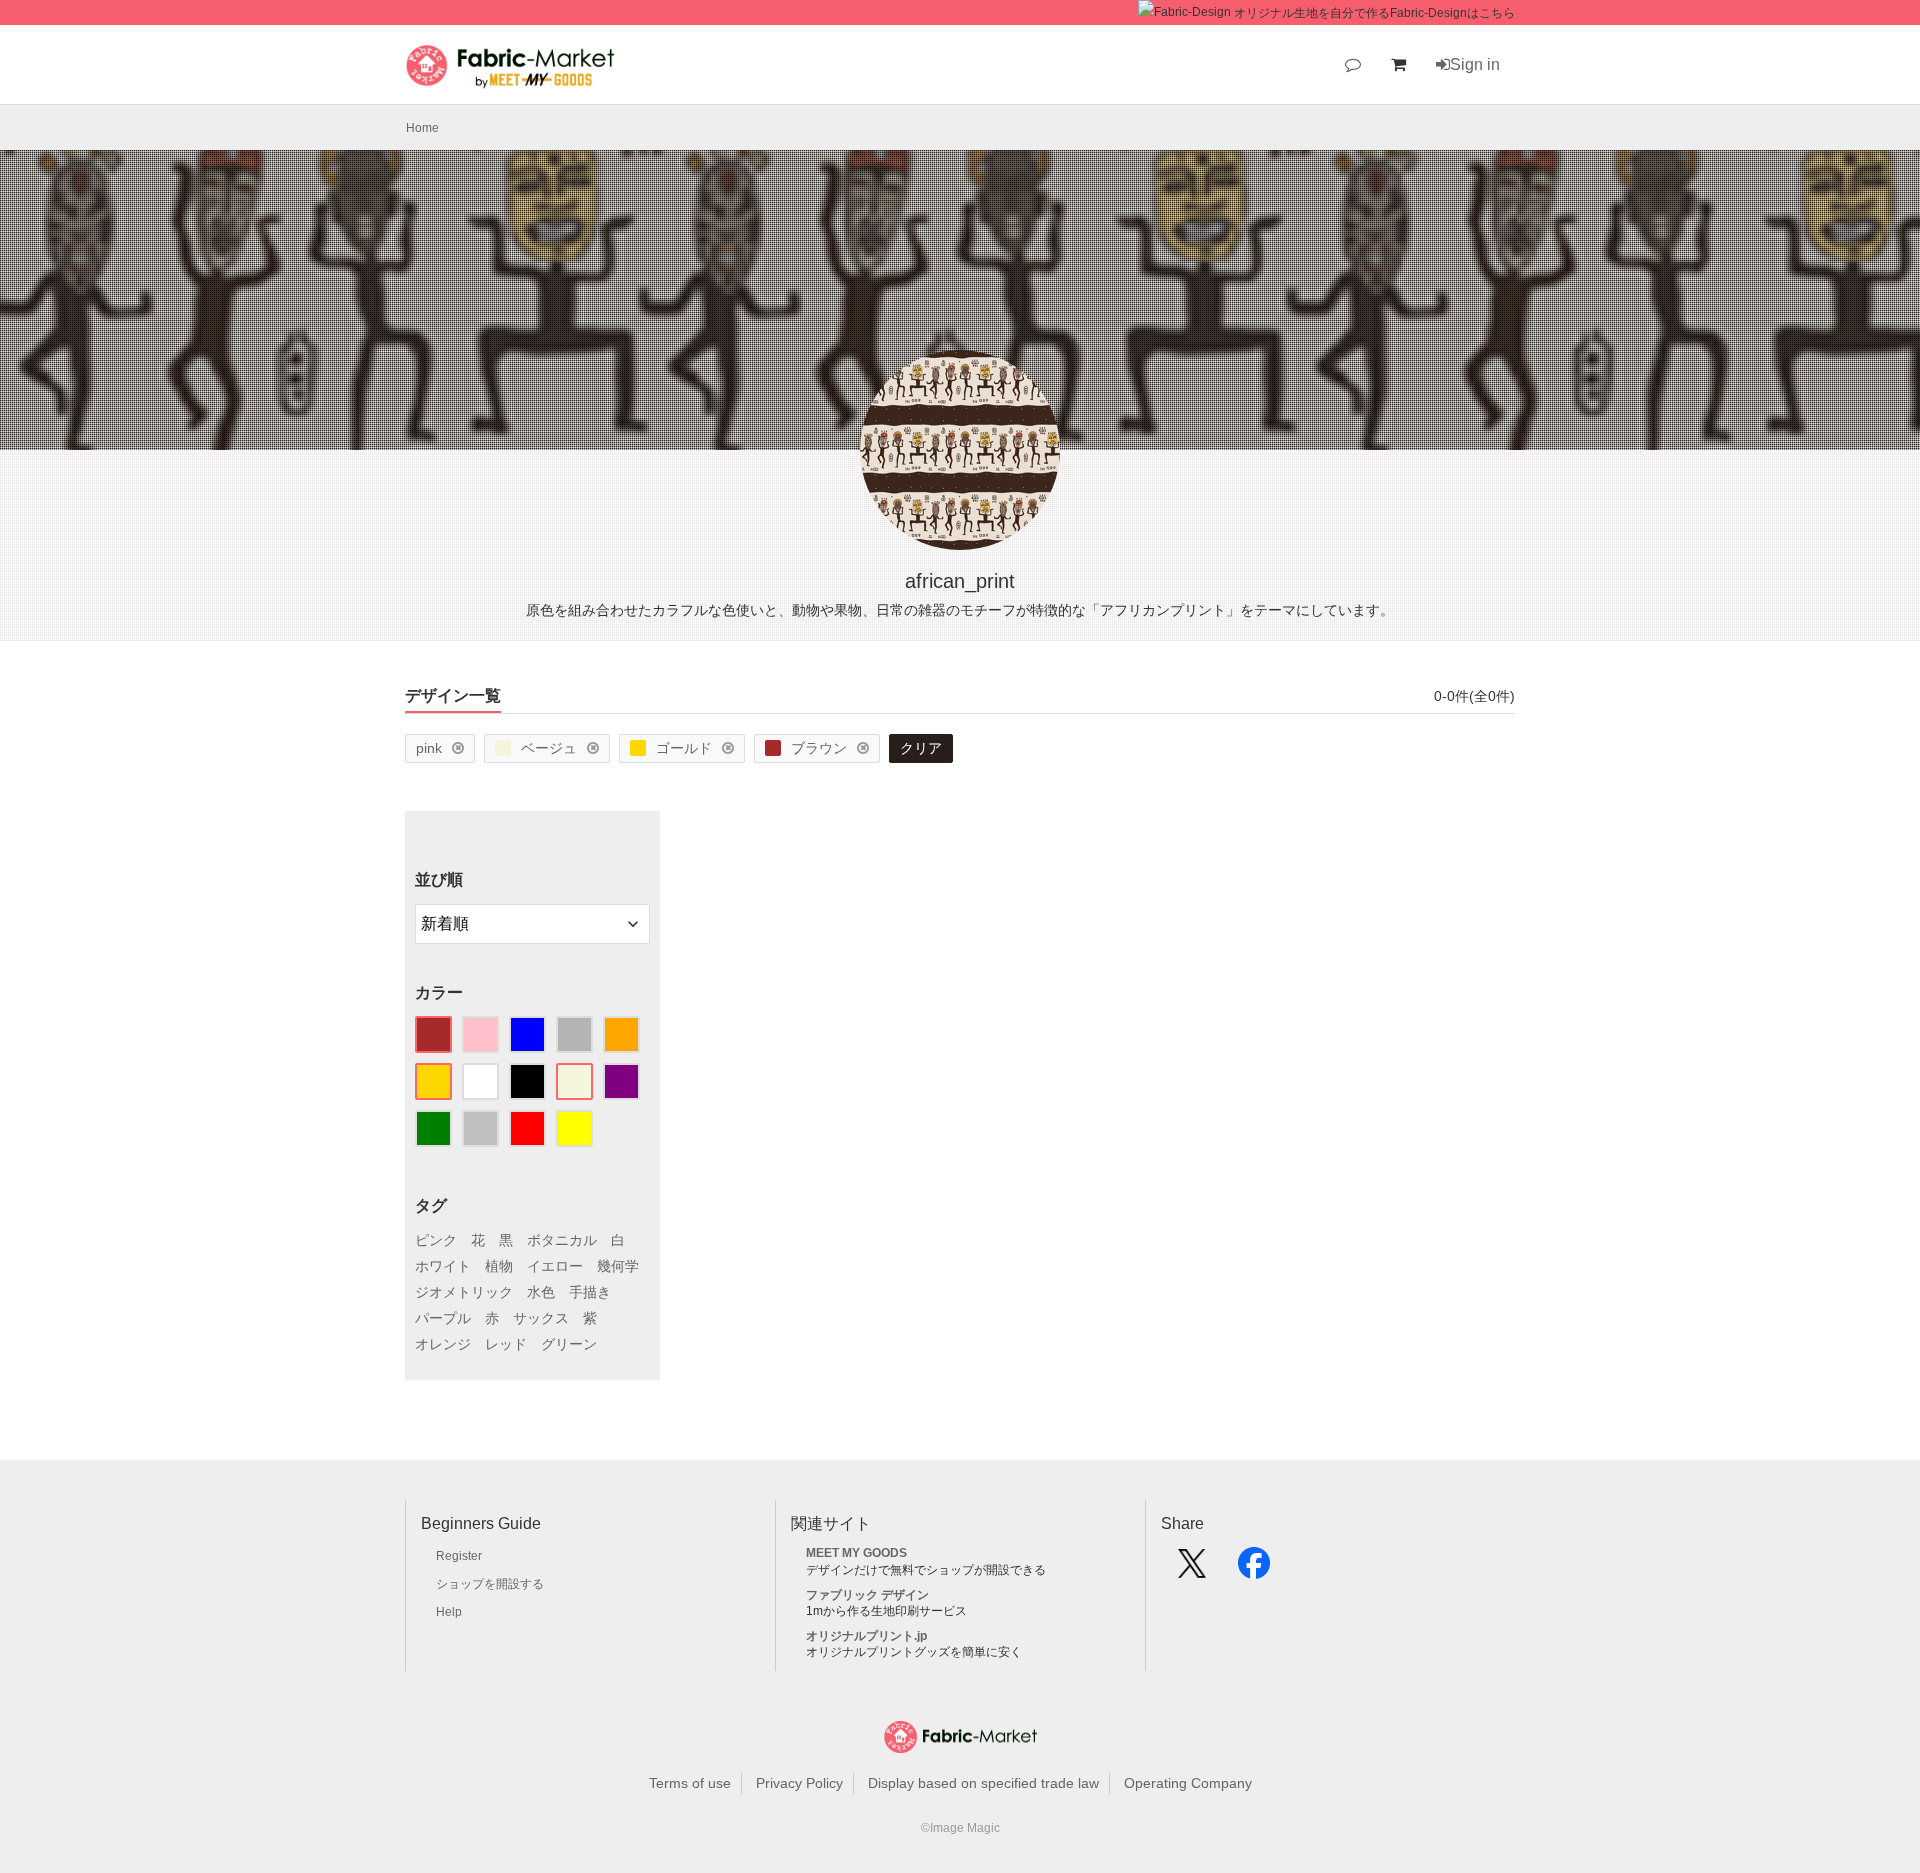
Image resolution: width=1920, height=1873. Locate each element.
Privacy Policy (799, 1783)
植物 (499, 1266)
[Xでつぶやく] (1192, 1570)
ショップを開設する (490, 1584)
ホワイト (443, 1266)
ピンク (436, 1240)
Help (449, 1612)
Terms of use (690, 1783)
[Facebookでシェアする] (1254, 1570)
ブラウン (819, 748)
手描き (590, 1292)
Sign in (1475, 64)
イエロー (555, 1266)
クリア (921, 748)
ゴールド (684, 748)
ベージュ (549, 748)
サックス (541, 1318)
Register (459, 1556)
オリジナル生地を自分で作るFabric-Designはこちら (1374, 13)
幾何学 (618, 1266)
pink (429, 748)
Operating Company (1188, 1783)
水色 (541, 1292)
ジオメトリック (464, 1292)
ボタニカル (562, 1240)
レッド (506, 1344)
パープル (443, 1318)
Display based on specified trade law (983, 1783)
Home (422, 128)
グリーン (569, 1344)
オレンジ (443, 1344)
